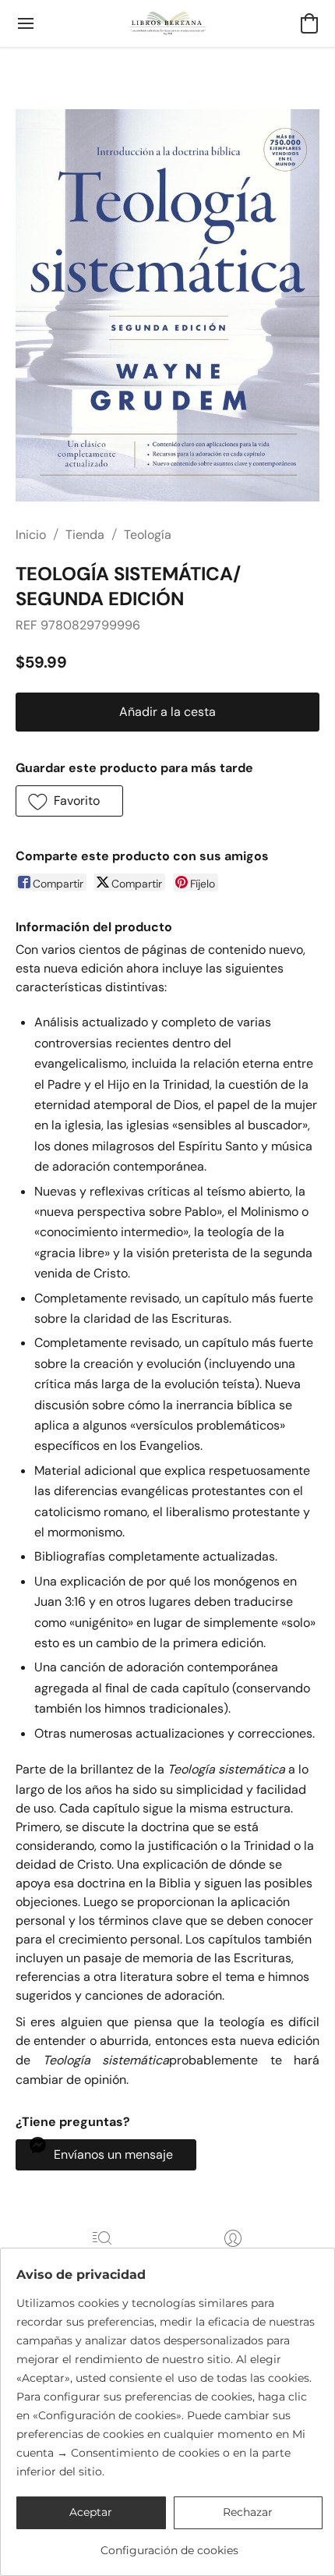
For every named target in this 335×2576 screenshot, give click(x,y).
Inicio (31, 535)
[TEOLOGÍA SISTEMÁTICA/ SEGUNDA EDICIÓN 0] (167, 305)
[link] (169, 2544)
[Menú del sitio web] (26, 23)
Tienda (85, 535)
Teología (148, 535)
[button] (168, 23)
